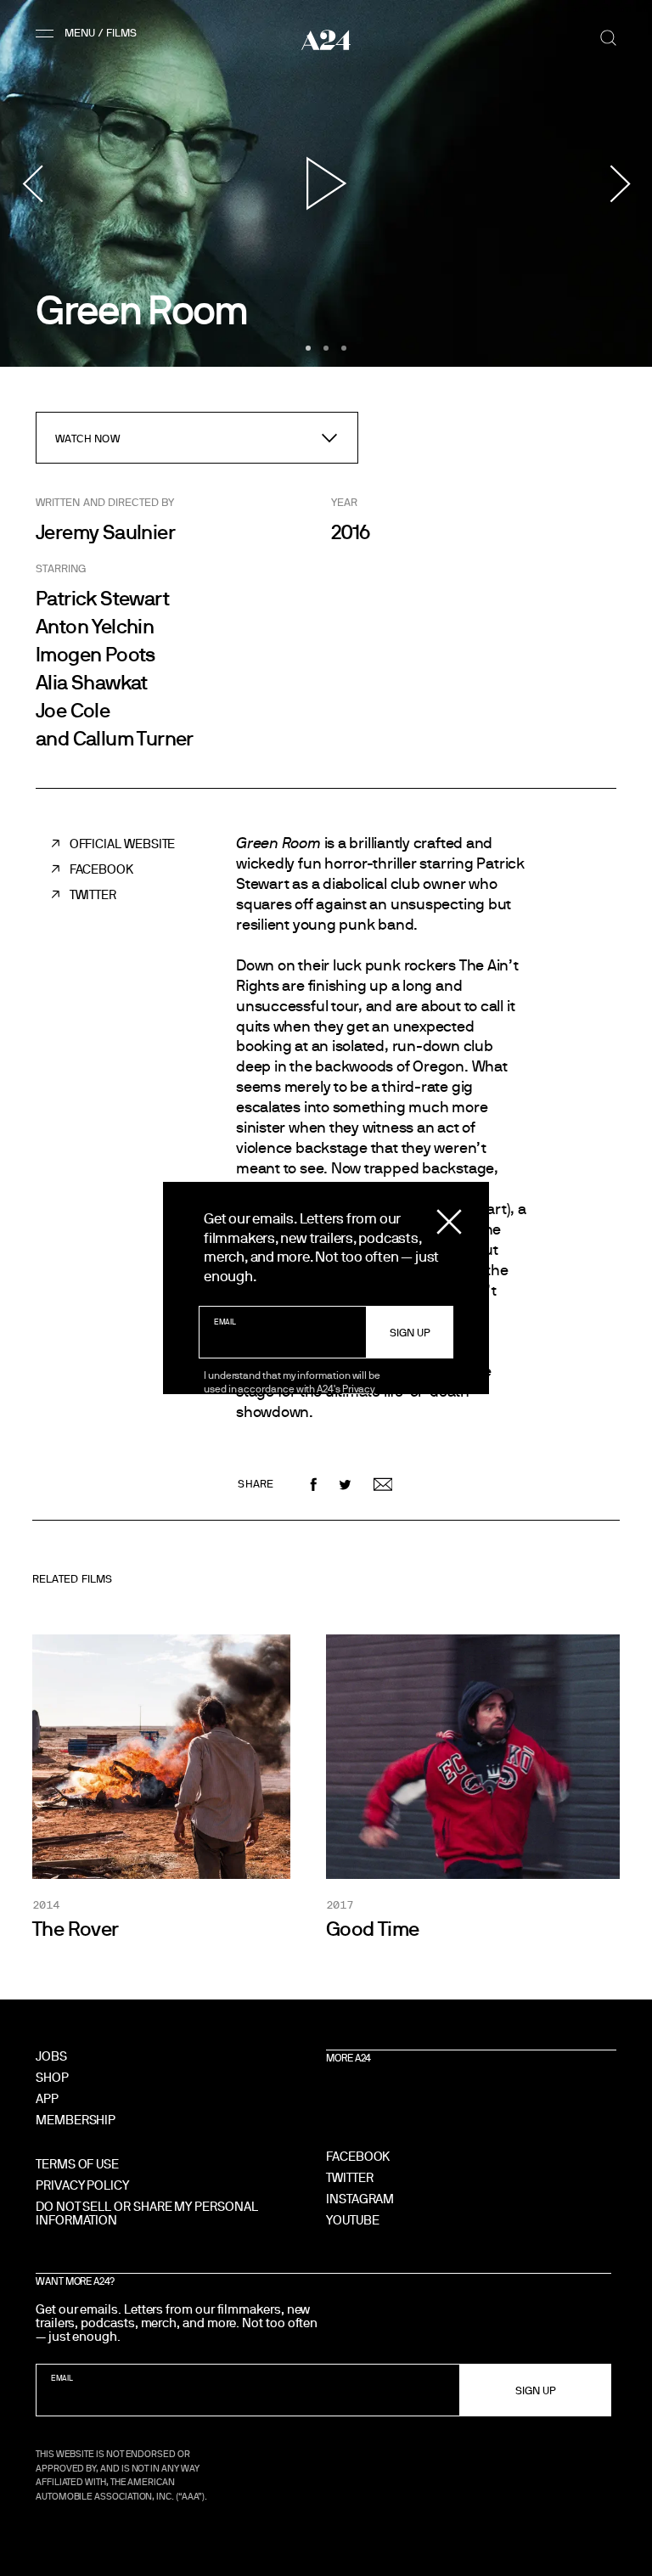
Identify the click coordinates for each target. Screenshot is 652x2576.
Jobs (51, 2056)
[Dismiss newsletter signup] (449, 1222)
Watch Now (87, 438)
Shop (52, 2077)
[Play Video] (326, 183)
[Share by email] (383, 1485)
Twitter (93, 894)
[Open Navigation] (89, 33)
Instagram (360, 2199)
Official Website (123, 844)
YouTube (352, 2220)
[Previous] (32, 183)
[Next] (620, 183)
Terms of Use (77, 2164)
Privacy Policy (82, 2185)
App (47, 2098)
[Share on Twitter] (345, 1485)
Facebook (101, 869)
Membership (76, 2120)
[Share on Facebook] (314, 1485)
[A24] (326, 40)
